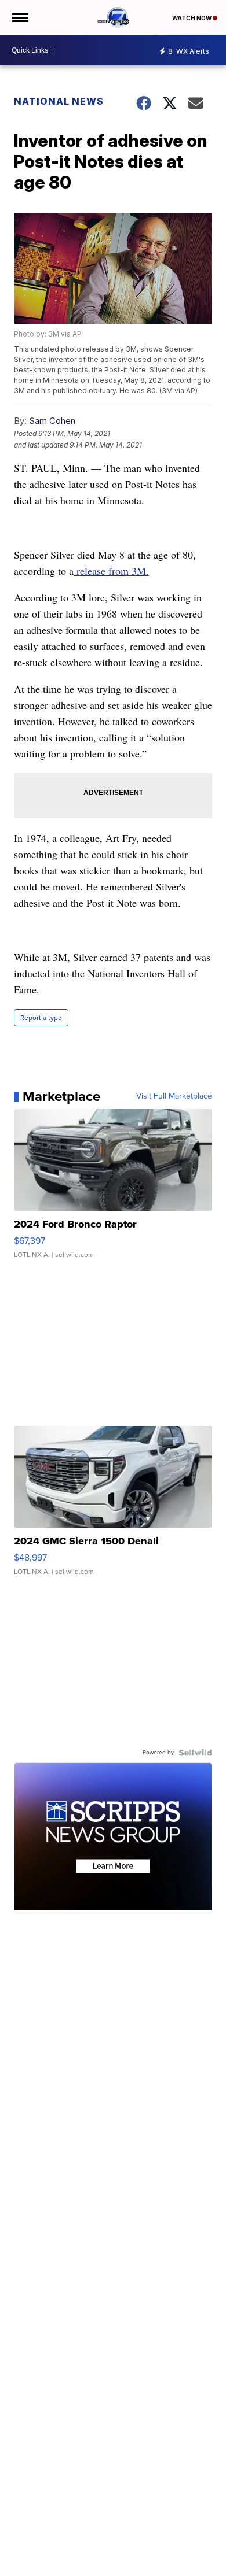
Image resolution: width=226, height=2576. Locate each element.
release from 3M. (111, 571)
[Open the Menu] (19, 17)
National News (59, 101)
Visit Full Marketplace (174, 1096)
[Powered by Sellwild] (195, 1753)
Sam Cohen (52, 421)
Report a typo (41, 1018)
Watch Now (192, 18)
